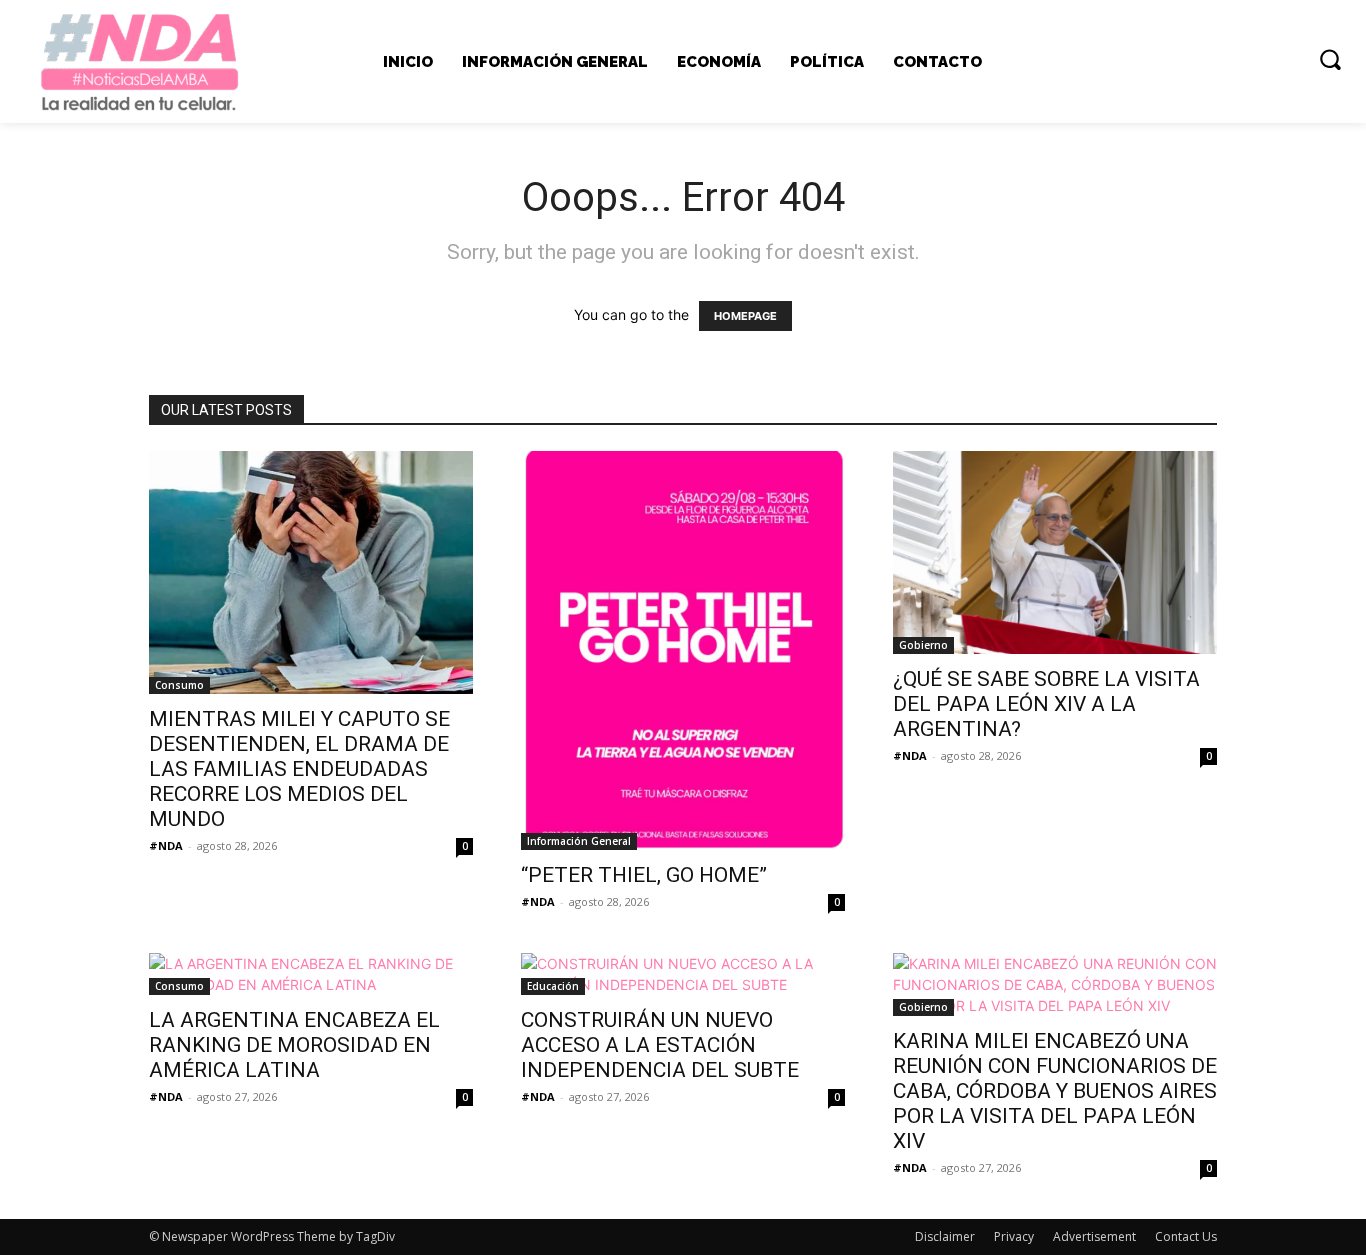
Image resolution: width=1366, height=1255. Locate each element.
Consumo (179, 685)
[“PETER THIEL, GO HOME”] (683, 650)
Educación (553, 986)
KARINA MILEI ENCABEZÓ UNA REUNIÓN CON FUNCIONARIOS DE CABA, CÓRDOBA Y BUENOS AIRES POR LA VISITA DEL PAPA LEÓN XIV (1055, 1091)
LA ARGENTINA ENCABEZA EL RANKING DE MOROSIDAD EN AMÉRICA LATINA (294, 1045)
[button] (1330, 59)
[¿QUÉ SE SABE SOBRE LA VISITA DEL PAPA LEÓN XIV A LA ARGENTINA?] (1055, 552)
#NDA (166, 845)
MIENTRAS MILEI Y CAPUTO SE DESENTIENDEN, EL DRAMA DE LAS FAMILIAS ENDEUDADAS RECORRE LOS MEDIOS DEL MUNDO (299, 769)
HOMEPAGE (745, 316)
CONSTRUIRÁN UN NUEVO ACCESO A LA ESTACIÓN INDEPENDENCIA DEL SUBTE (660, 1045)
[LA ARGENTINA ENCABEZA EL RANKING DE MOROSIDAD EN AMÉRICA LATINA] (311, 974)
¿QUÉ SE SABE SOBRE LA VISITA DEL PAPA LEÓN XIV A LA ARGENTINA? (1046, 704)
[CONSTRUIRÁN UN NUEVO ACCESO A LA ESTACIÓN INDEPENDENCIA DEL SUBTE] (683, 974)
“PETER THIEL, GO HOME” (644, 875)
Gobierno (923, 645)
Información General (579, 841)
